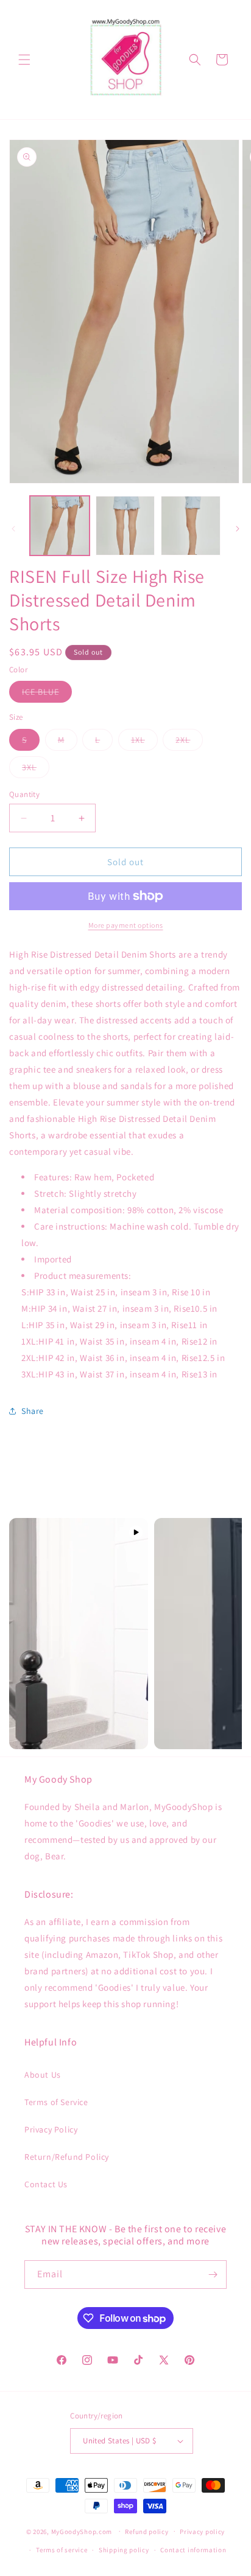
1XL (144, 742)
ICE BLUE (47, 694)
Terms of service (62, 2550)
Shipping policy (124, 2550)
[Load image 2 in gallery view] (125, 526)
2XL (189, 742)
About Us (43, 2075)
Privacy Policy (51, 2129)
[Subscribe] (213, 2275)
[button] (24, 60)
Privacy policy (202, 2532)
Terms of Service (56, 2102)
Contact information (193, 2550)
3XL (36, 770)
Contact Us (46, 2184)
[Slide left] (13, 529)
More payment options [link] (126, 925)
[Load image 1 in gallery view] (60, 526)
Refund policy (147, 2532)
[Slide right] (238, 529)
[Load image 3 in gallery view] (191, 526)
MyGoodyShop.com (82, 2531)
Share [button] (33, 1411)
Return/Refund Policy (67, 2157)
